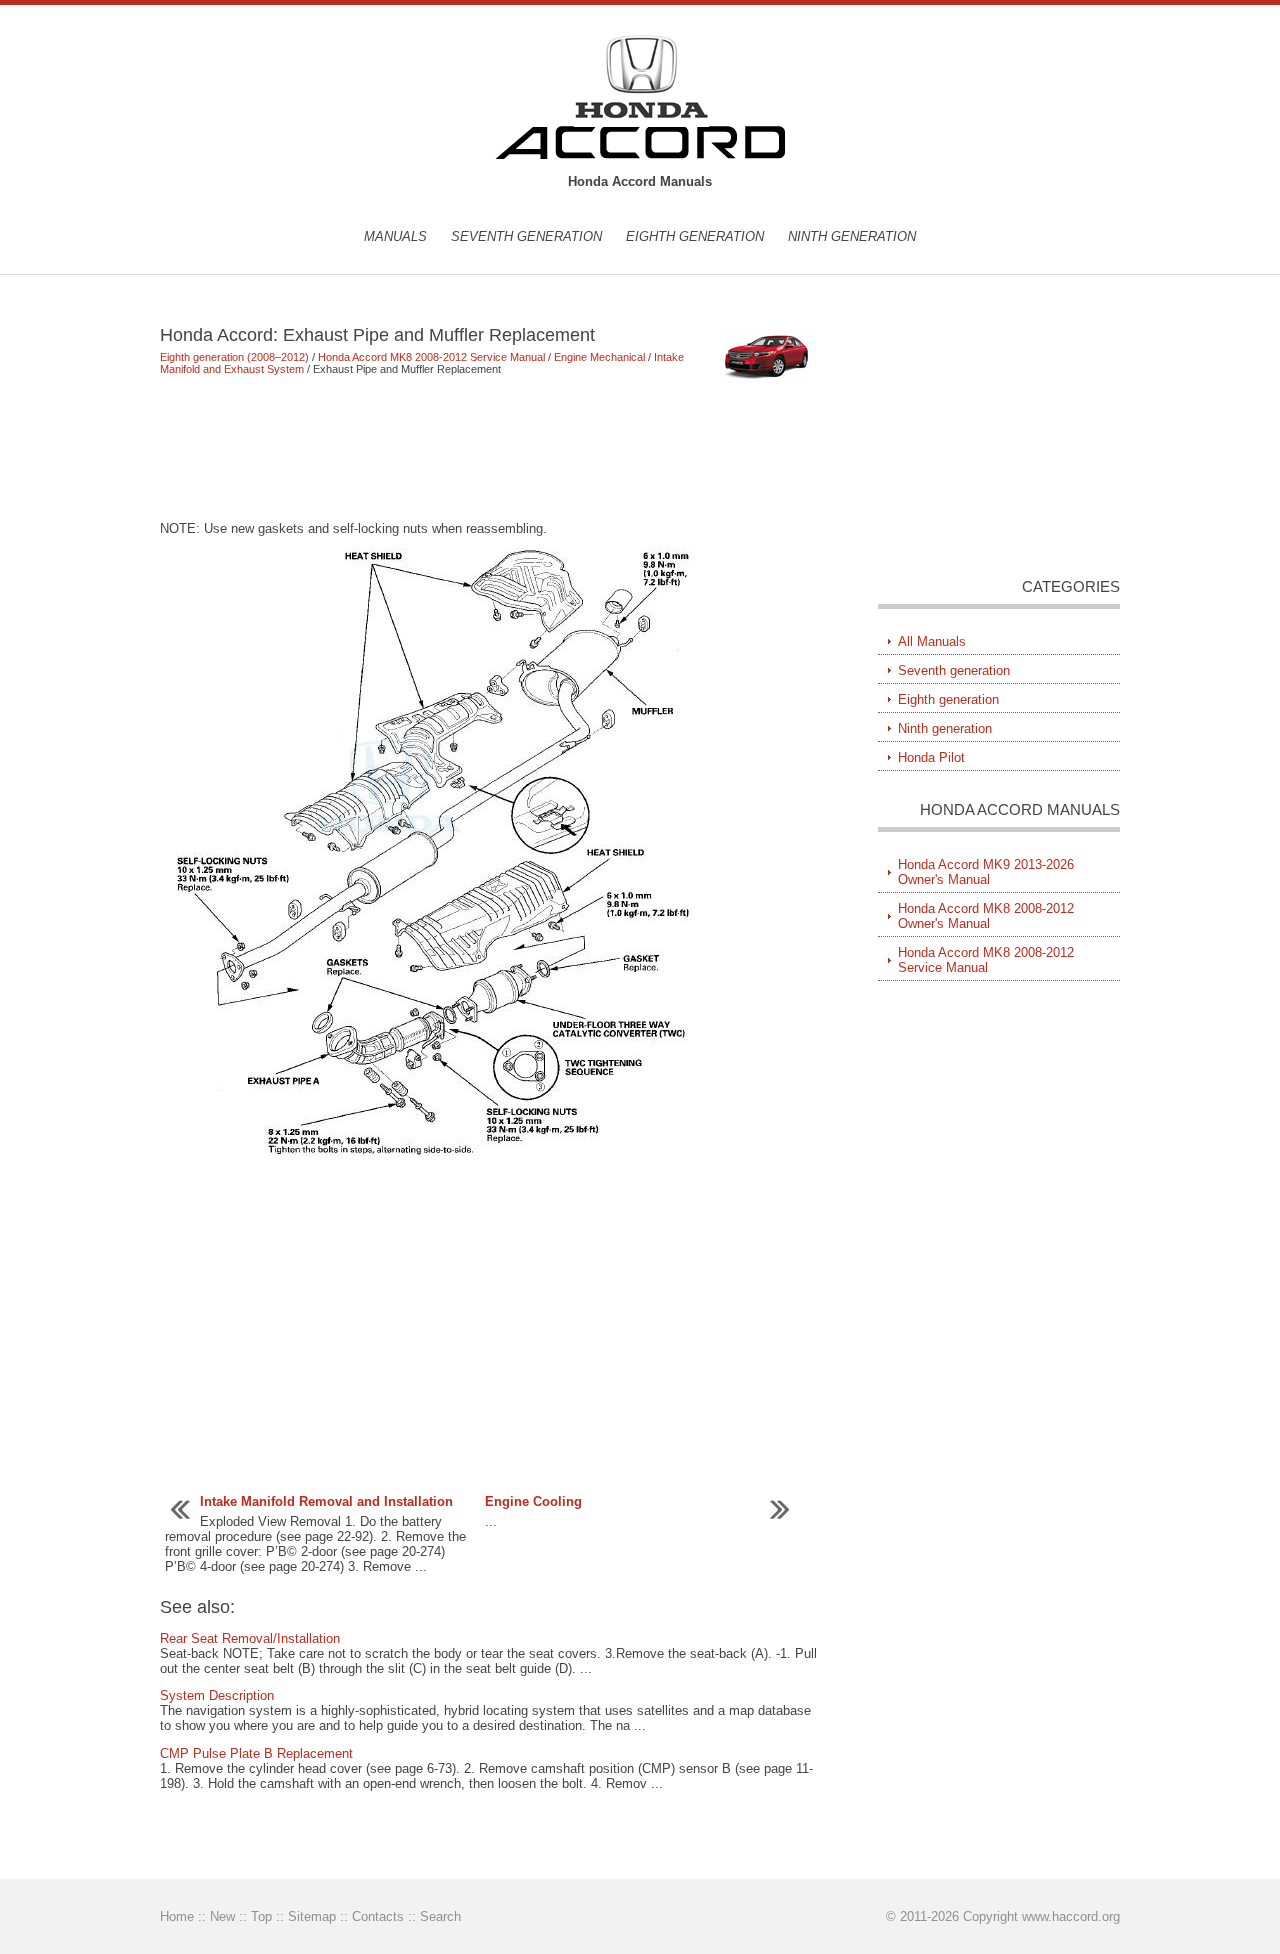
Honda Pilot (931, 757)
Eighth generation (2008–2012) (234, 357)
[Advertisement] (489, 448)
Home (177, 1916)
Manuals (395, 236)
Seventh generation (526, 236)
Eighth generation (695, 236)
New (222, 1916)
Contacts (378, 1916)
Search (440, 1916)
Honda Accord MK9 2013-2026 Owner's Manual (986, 872)
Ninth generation (852, 236)
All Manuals (932, 641)
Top (261, 1916)
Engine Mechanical (599, 357)
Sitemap (312, 1916)
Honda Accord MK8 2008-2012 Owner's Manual (986, 916)
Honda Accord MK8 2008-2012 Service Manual (431, 357)
